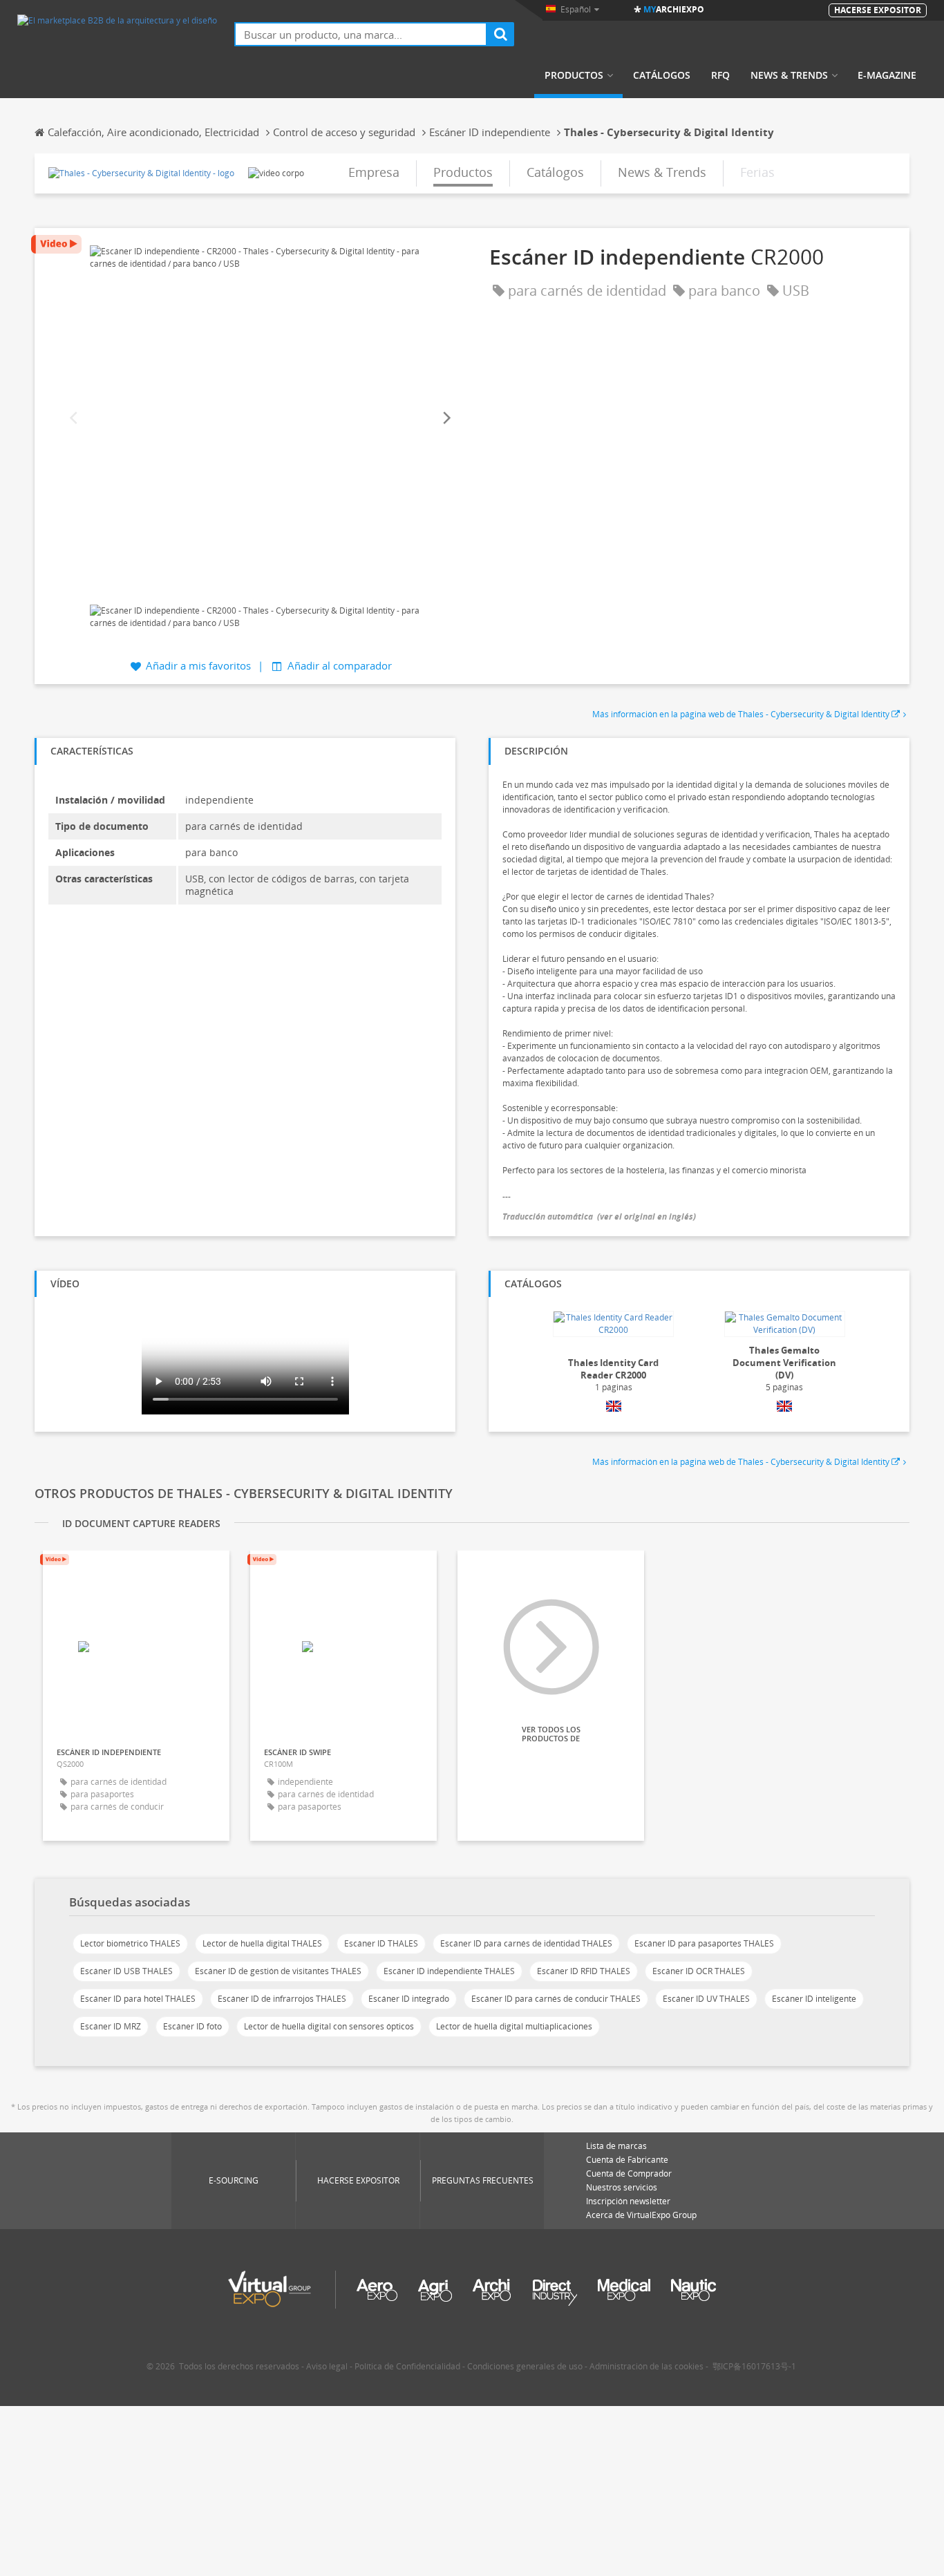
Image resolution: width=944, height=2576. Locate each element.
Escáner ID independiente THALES (449, 1971)
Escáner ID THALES (381, 1943)
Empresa (374, 172)
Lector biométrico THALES (130, 1943)
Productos (574, 75)
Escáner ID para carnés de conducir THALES (556, 1999)
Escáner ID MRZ (111, 2026)
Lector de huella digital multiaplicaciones (514, 2026)
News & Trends (789, 75)
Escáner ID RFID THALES (584, 1971)
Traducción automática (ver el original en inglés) (599, 1216)
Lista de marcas (616, 2146)
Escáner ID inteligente (814, 1999)
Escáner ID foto (192, 2026)
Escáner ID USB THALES (126, 1971)
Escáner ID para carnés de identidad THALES (526, 1943)
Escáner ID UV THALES (706, 1999)
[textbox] (361, 34)
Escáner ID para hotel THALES (138, 1999)
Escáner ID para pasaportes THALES (704, 1943)
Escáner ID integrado (409, 1999)
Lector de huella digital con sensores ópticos (329, 2026)
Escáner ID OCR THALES (699, 1971)
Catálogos (662, 75)
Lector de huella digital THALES (262, 1943)
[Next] (446, 418)
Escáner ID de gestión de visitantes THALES (278, 1971)
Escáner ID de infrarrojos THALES (282, 1999)
